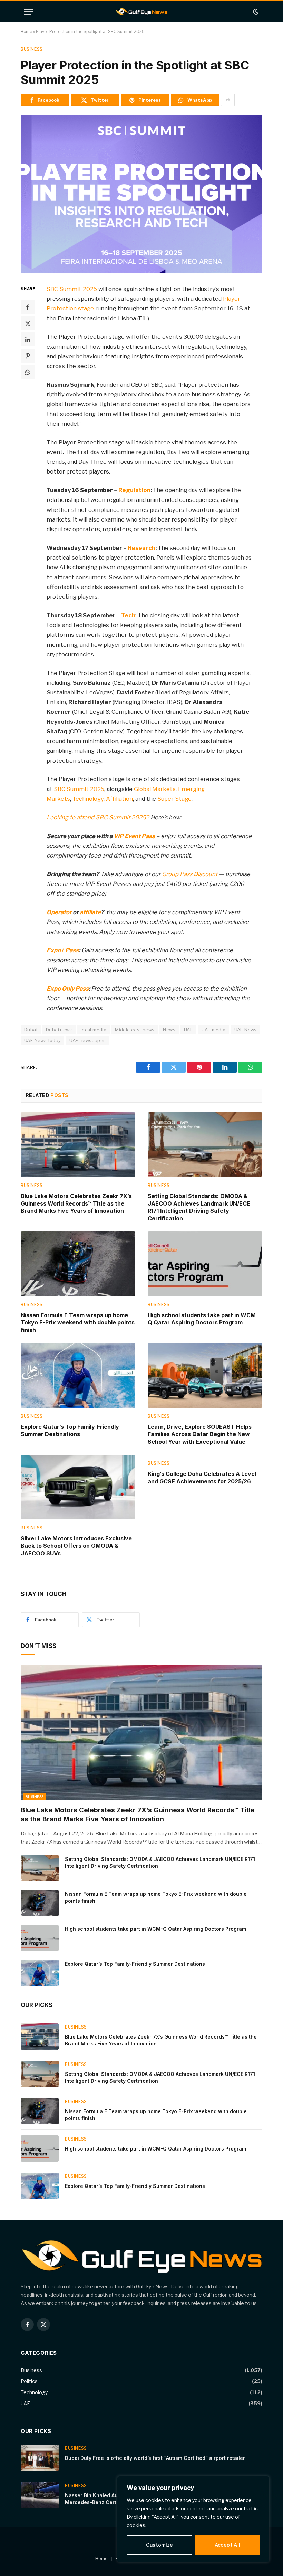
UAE (188, 1030)
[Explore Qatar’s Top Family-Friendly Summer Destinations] (78, 1375)
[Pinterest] (28, 356)
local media (94, 1030)
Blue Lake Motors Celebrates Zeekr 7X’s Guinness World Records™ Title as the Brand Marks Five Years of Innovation (76, 1203)
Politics (29, 2381)
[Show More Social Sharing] (228, 100)
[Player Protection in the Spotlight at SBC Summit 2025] (141, 194)
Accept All (228, 2545)
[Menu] (29, 12)
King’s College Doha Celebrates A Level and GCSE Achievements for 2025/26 (202, 1478)
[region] (193, 2519)
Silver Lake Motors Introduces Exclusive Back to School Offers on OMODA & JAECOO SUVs (76, 1546)
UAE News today (42, 1040)
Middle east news (135, 1030)
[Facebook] (28, 307)
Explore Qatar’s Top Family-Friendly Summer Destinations (70, 1431)
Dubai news (59, 1030)
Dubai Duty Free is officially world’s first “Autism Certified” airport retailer (155, 2458)
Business (32, 49)
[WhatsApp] (28, 372)
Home (26, 32)
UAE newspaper (87, 1040)
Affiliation (119, 799)
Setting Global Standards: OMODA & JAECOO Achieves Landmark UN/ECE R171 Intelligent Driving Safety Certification (199, 1207)
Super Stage (174, 799)
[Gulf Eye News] (142, 12)
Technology (88, 799)
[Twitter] (28, 323)
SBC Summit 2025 (72, 289)
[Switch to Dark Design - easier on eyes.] (255, 12)
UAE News (246, 1030)
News (169, 1030)
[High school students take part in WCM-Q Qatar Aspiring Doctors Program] (205, 1264)
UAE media (214, 1030)
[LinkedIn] (28, 339)
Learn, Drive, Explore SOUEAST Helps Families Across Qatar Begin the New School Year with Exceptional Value (200, 1434)
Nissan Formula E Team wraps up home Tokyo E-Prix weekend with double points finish (78, 1323)
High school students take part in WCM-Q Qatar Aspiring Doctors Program (203, 1319)
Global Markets (155, 789)
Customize (159, 2545)
